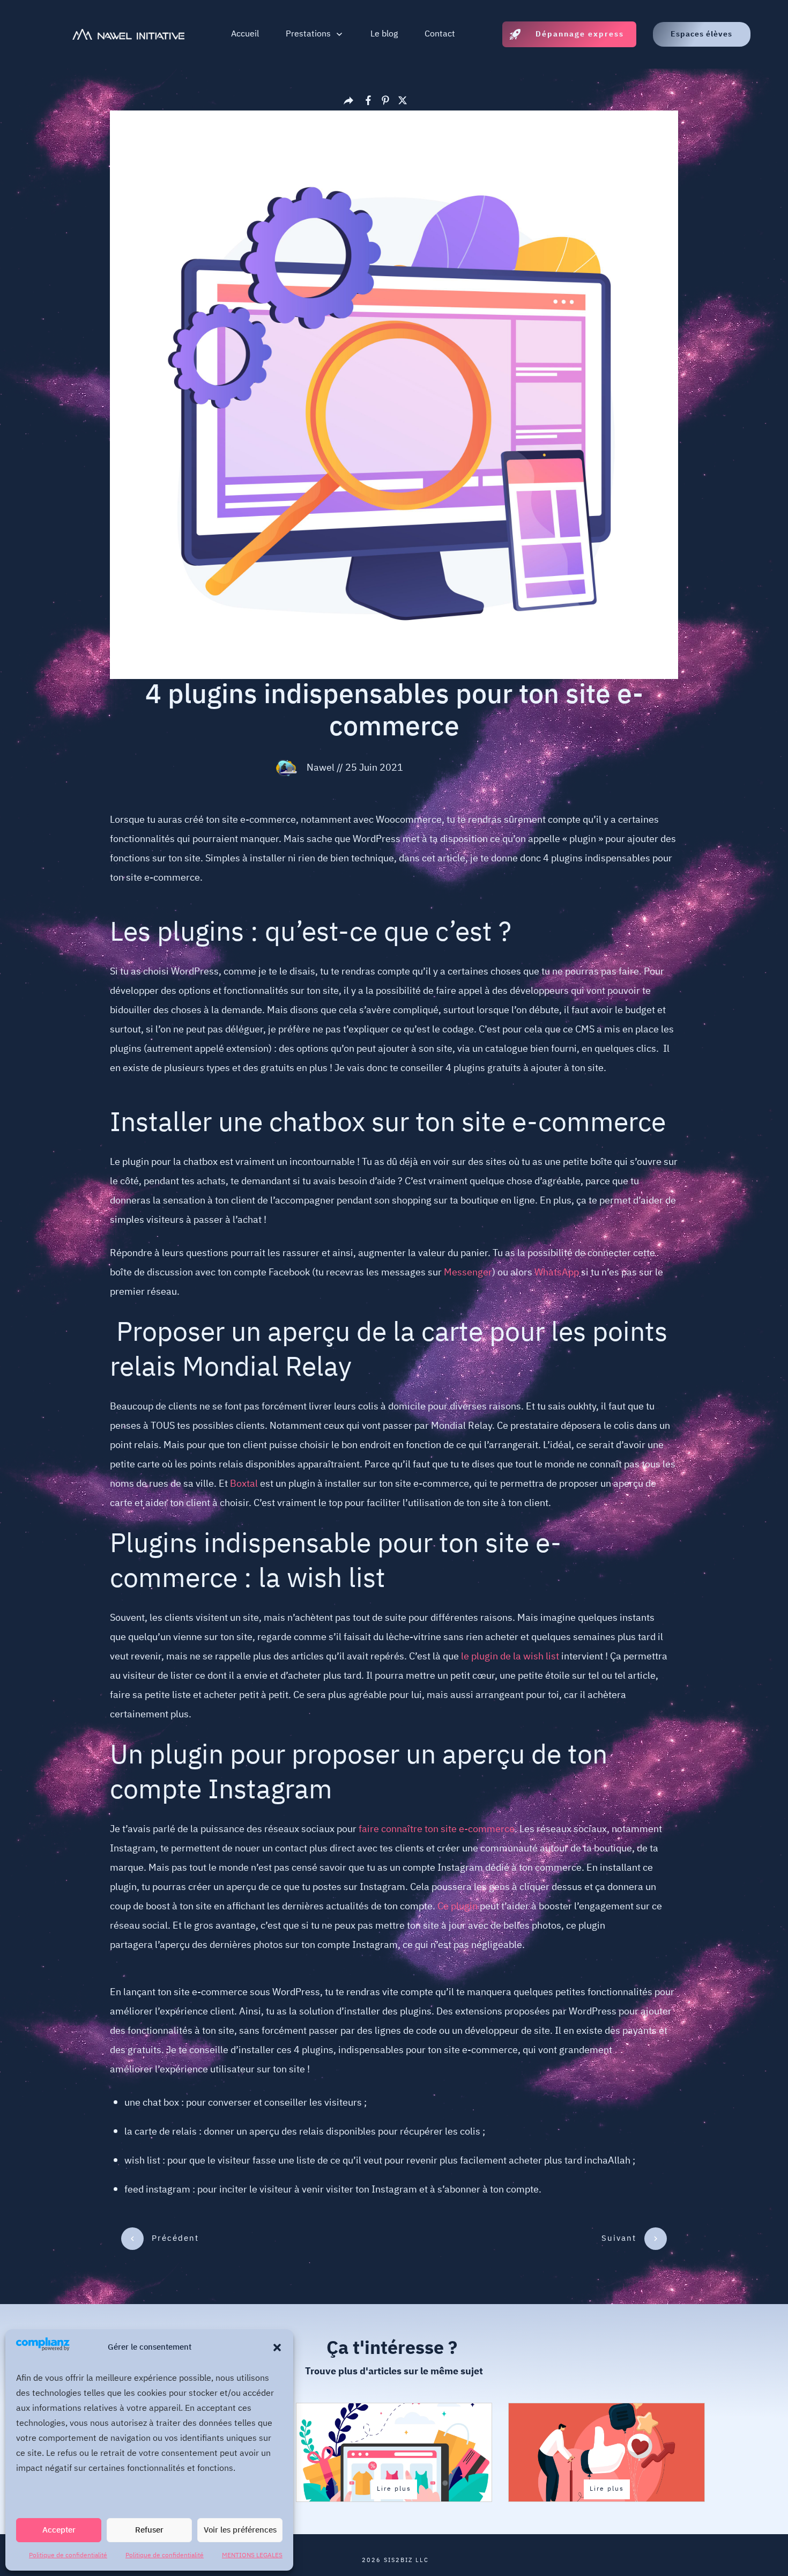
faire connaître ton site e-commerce (437, 1829)
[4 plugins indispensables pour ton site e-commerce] (394, 395)
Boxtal (244, 1484)
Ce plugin (458, 1907)
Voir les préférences (240, 2530)
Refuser (149, 2530)
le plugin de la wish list (510, 1657)
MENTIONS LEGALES (252, 2555)
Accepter (59, 2530)
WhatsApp (557, 1273)
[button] (277, 2348)
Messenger (468, 1273)
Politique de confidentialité (68, 2555)
